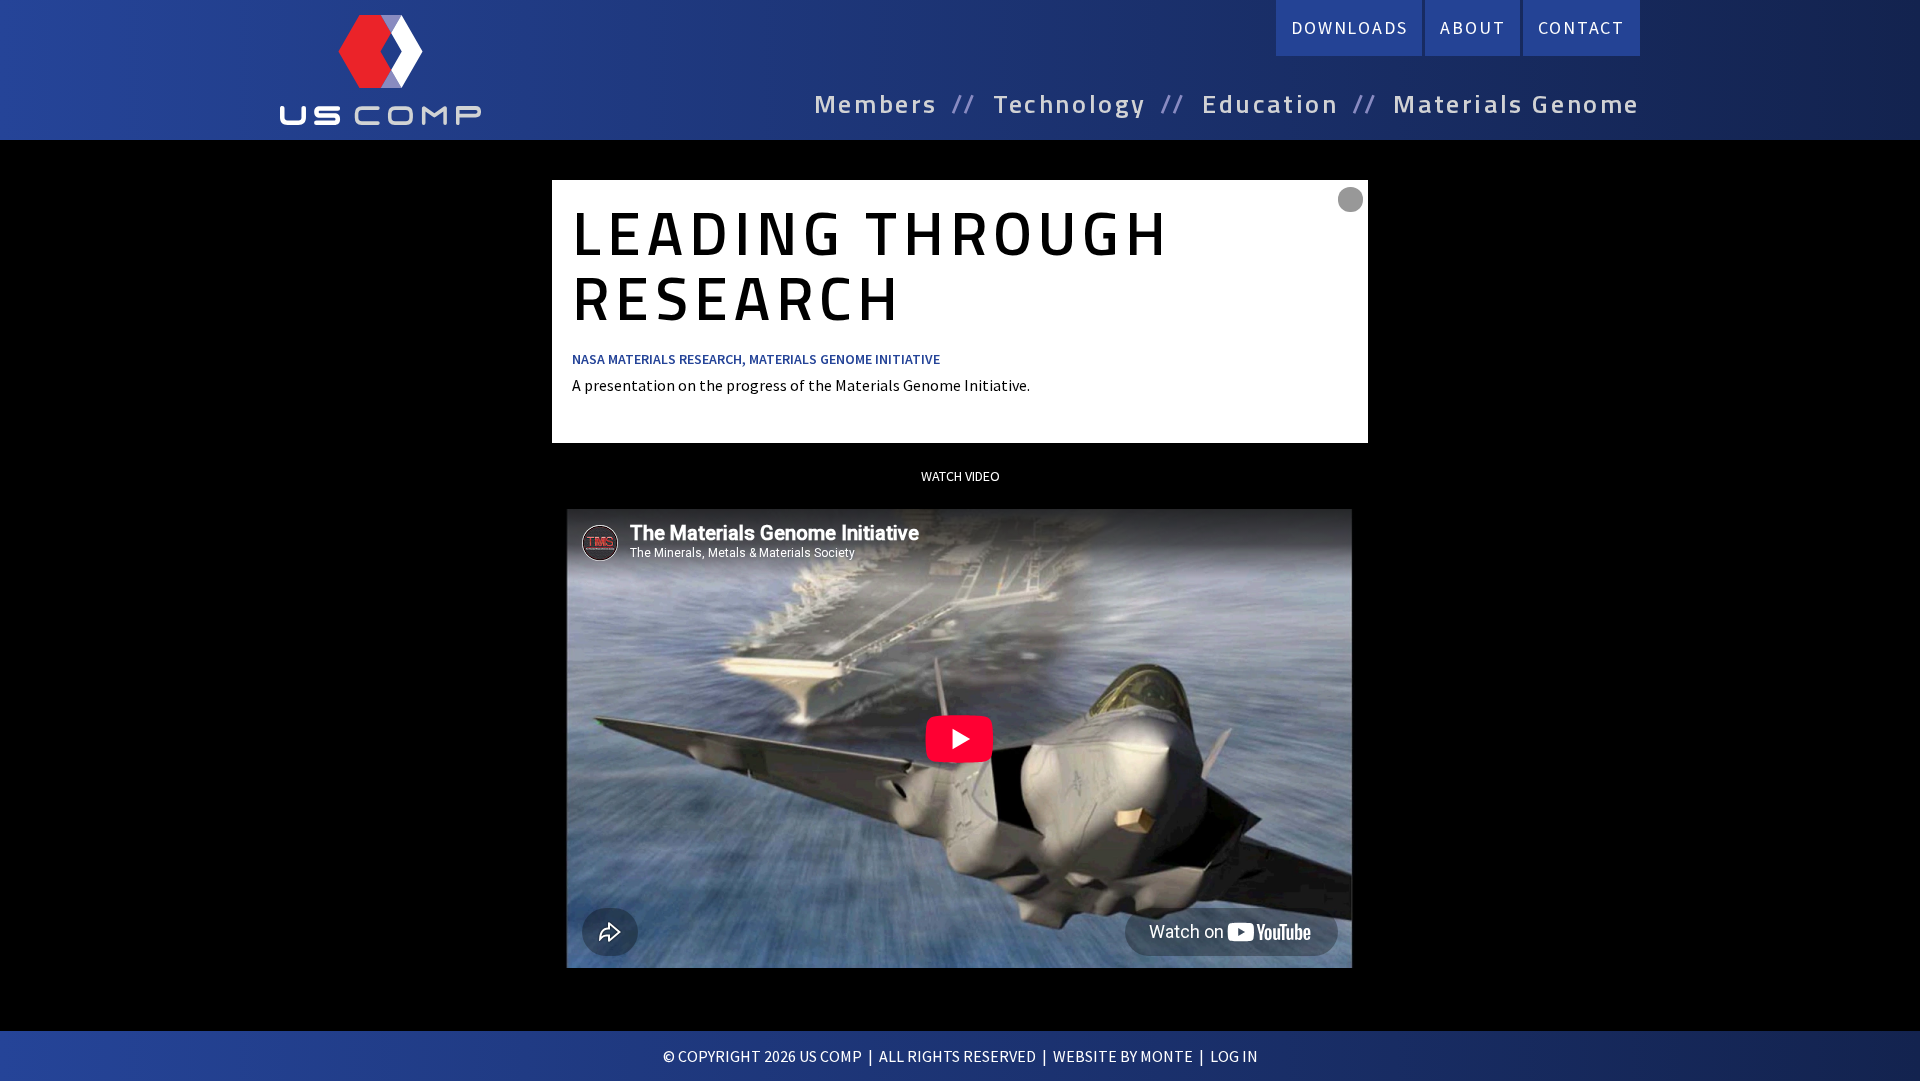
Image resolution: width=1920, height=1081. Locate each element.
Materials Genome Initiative (844, 359)
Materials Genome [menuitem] (1516, 104)
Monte (1166, 1056)
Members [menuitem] (876, 104)
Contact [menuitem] (1581, 27)
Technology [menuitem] (1070, 104)
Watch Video (960, 476)
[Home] (380, 70)
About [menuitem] (1472, 27)
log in (1234, 1056)
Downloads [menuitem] (1349, 27)
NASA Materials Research (657, 359)
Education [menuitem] (1270, 104)
